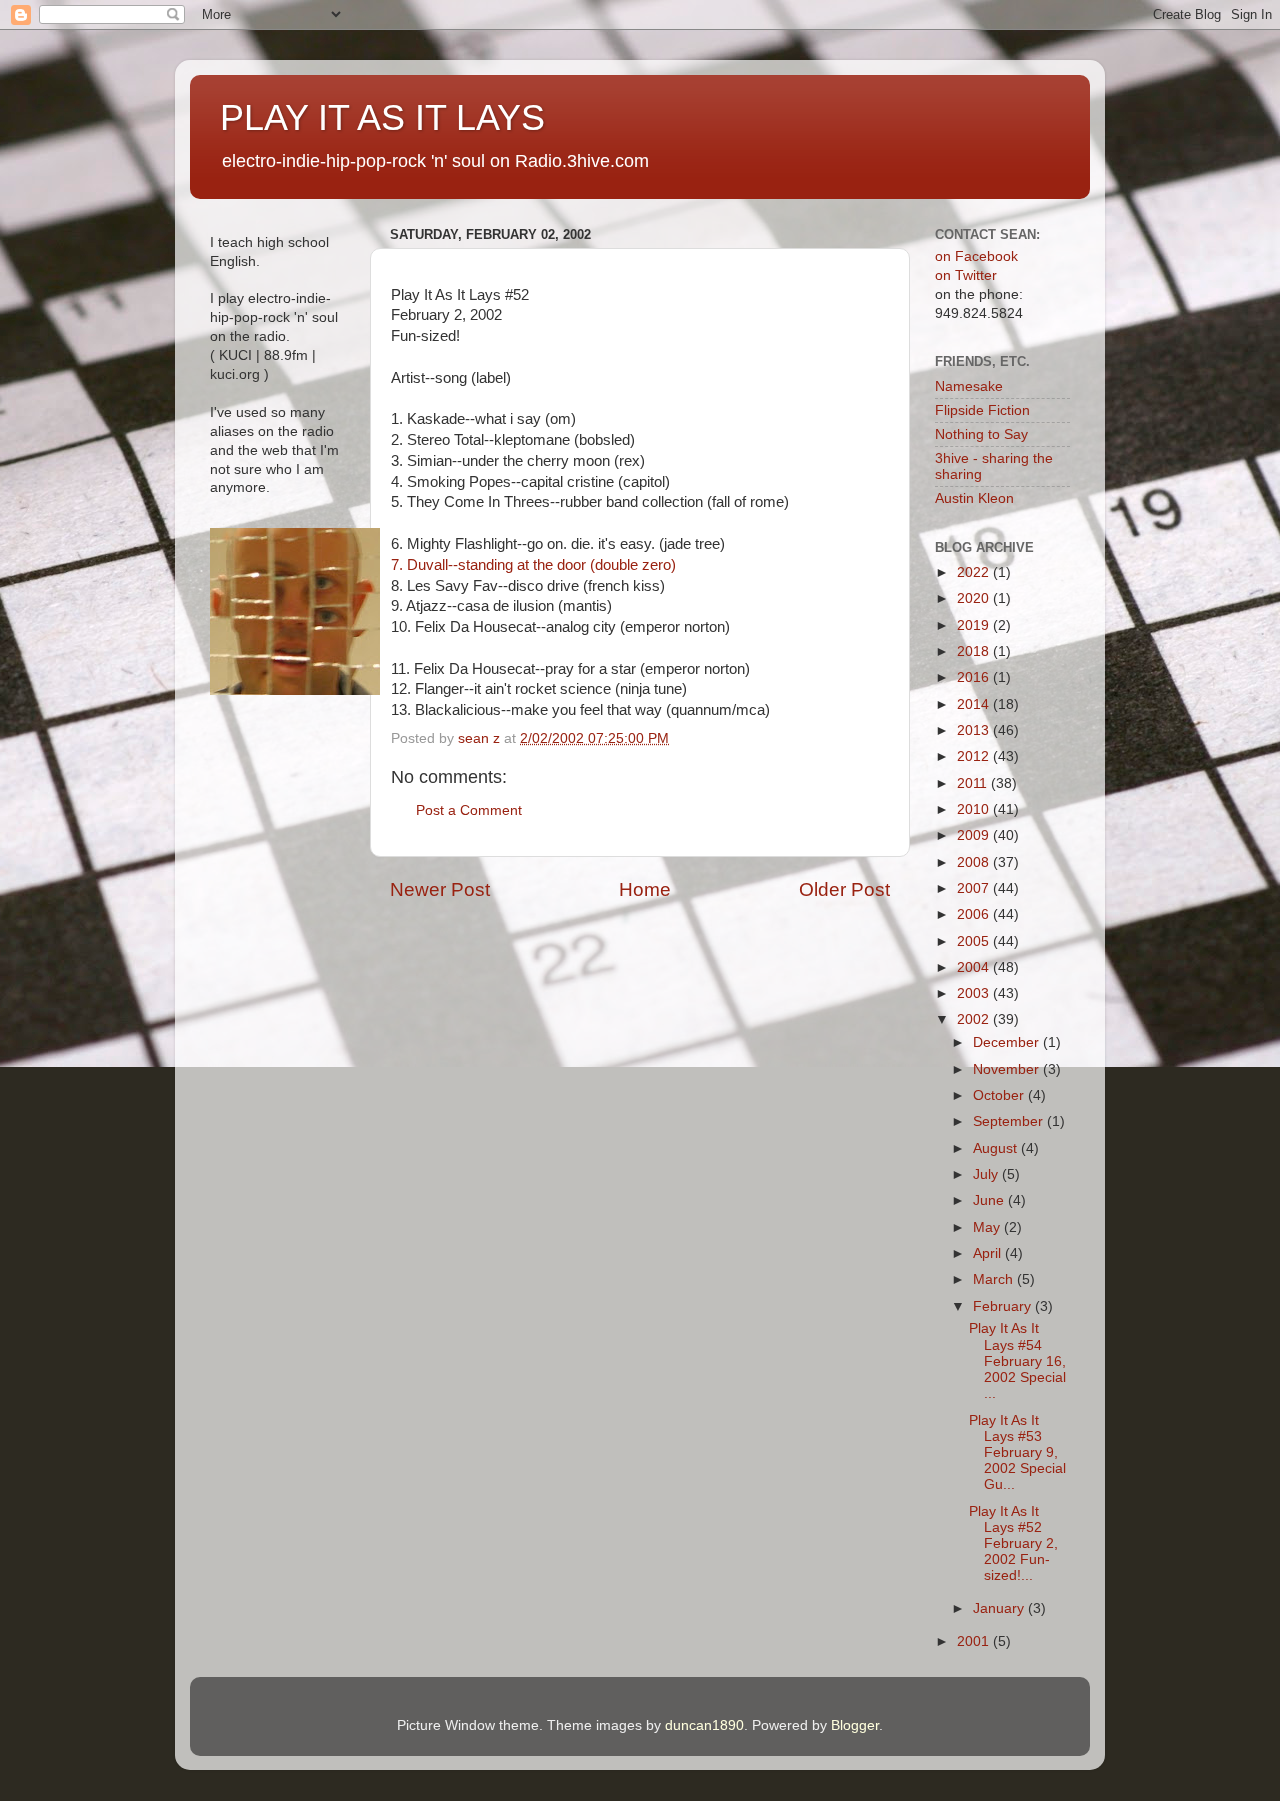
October (1000, 1095)
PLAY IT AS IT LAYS (382, 117)
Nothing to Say (981, 434)
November (1008, 1069)
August (997, 1148)
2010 (975, 809)
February (1004, 1306)
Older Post (844, 889)
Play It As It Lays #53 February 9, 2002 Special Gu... (1017, 1453)
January (1000, 1608)
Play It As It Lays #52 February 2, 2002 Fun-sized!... (1013, 1544)
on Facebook (976, 256)
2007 (975, 888)
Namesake (969, 386)
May (988, 1227)
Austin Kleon (974, 498)
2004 (975, 967)
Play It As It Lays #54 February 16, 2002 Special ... (1017, 1361)
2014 (975, 704)
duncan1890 (704, 1725)
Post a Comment (469, 810)
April (989, 1253)
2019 (975, 625)
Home (645, 889)
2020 (975, 598)
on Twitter (966, 275)
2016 (975, 677)
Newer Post (440, 889)
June (990, 1200)
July (987, 1174)
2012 (975, 756)
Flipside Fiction (982, 410)
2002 (975, 1019)
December (1008, 1042)
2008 (975, 862)
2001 (975, 1641)
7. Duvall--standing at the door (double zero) (533, 565)
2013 (975, 730)
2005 (975, 941)
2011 (974, 783)
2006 (975, 914)
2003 (975, 993)
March (995, 1279)
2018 (975, 651)
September (1010, 1121)
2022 (975, 572)
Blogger (855, 1725)
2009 (975, 835)
